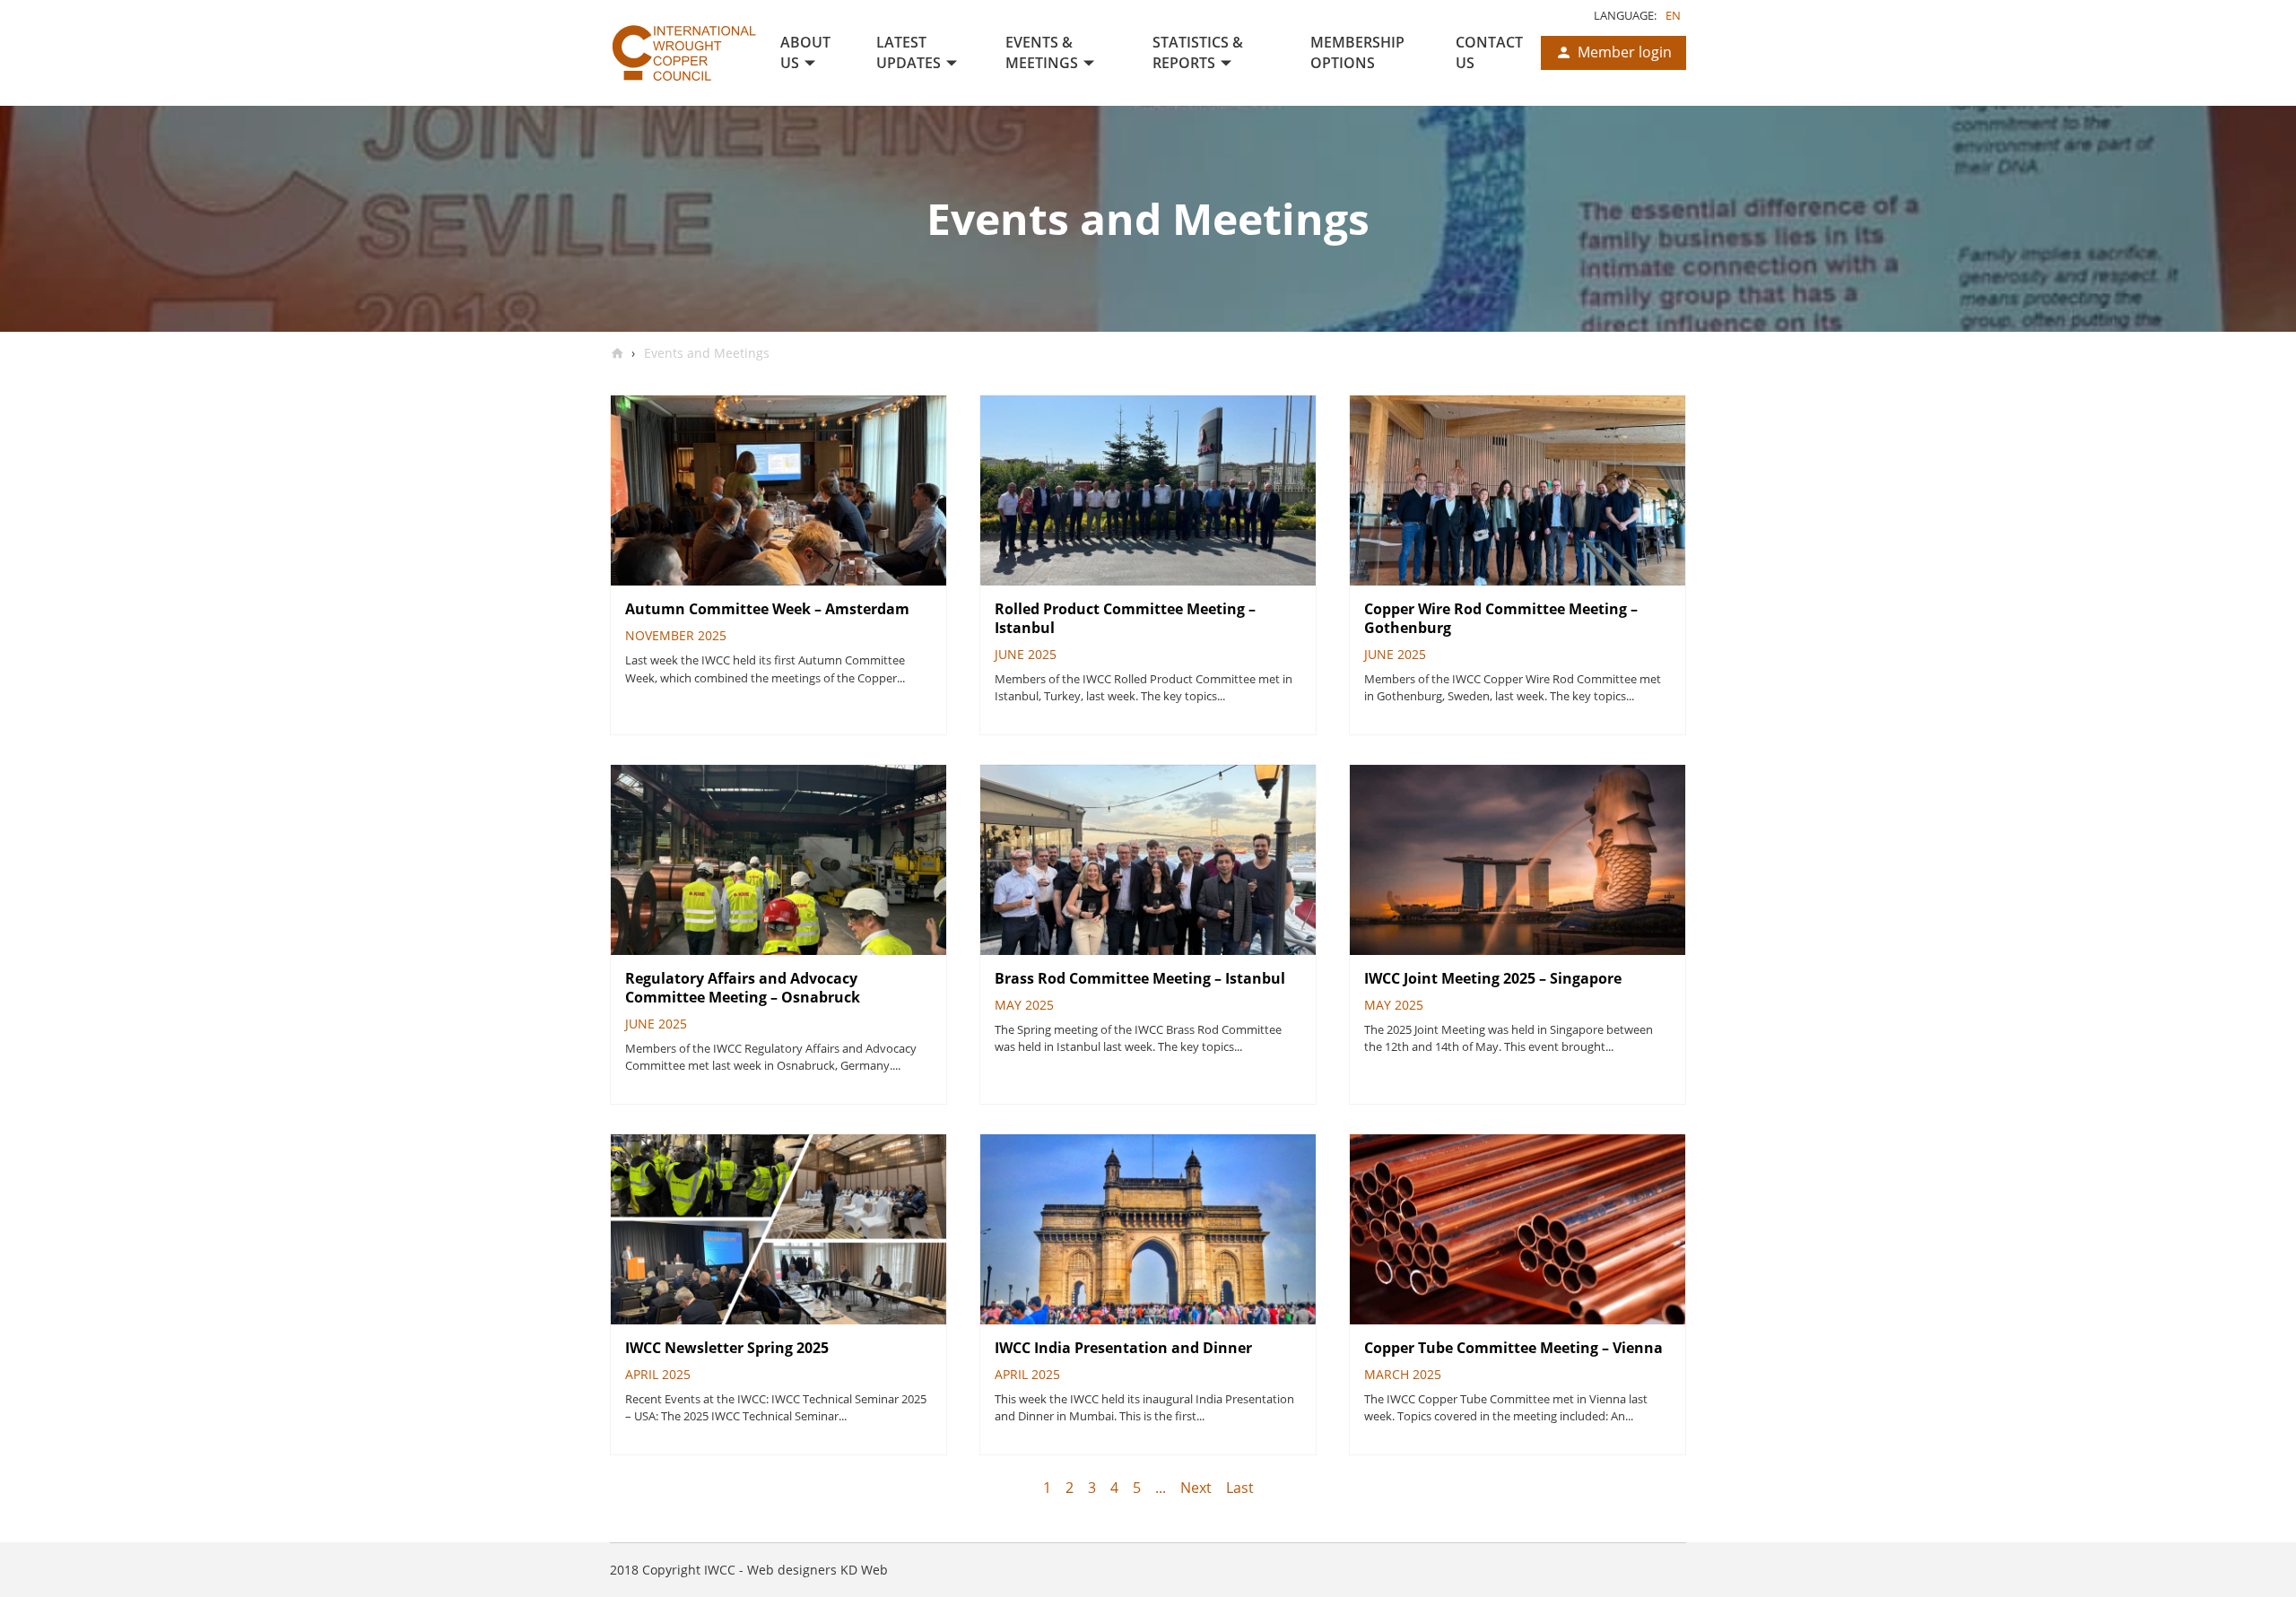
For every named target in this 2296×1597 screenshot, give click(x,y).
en (1673, 15)
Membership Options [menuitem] (1357, 52)
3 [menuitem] (1092, 1488)
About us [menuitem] (805, 52)
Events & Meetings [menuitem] (1042, 52)
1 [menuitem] (1047, 1488)
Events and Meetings (705, 353)
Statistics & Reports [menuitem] (1198, 52)
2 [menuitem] (1070, 1488)
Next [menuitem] (1196, 1488)
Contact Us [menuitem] (1489, 52)
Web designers (792, 1570)
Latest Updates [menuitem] (909, 52)
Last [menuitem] (1240, 1488)
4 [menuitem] (1114, 1488)
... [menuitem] (1161, 1488)
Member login (1625, 52)
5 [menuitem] (1137, 1488)
